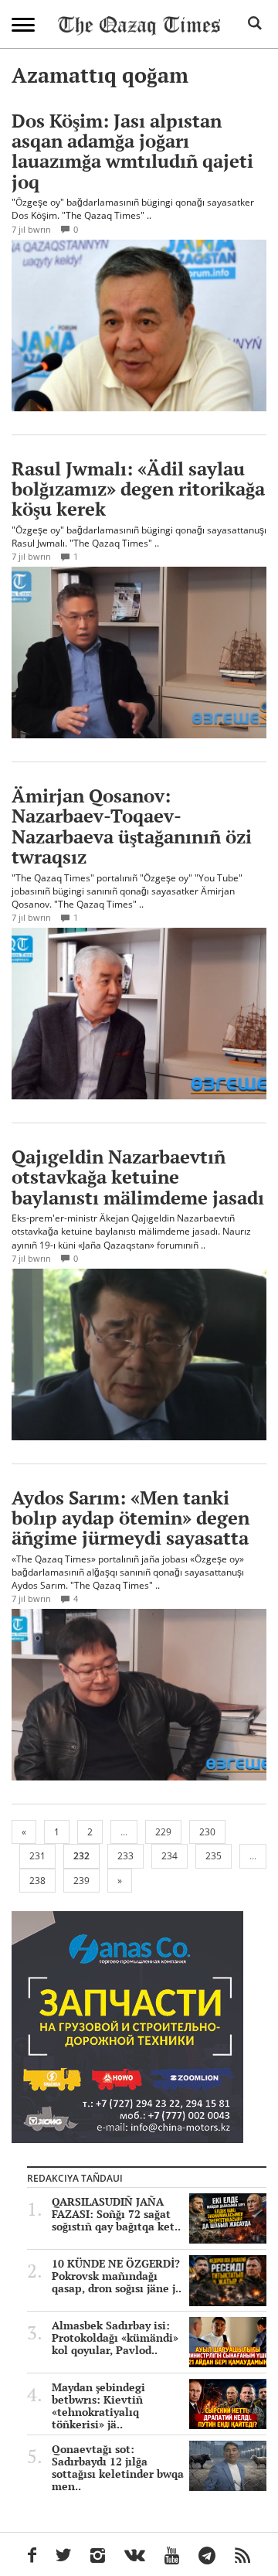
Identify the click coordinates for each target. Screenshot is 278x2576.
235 (214, 1856)
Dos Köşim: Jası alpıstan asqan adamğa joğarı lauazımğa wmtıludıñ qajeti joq (132, 151)
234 (170, 1856)
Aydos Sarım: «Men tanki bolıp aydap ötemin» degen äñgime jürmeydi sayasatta (131, 1518)
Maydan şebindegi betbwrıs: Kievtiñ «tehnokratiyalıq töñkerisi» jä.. (98, 2406)
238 (37, 1881)
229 (163, 1832)
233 (125, 1856)
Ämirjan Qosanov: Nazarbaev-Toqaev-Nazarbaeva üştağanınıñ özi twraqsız (132, 826)
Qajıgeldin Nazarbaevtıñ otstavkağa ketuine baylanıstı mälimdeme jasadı (138, 1177)
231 (37, 1856)
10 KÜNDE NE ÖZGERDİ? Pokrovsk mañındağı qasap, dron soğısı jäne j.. (117, 2276)
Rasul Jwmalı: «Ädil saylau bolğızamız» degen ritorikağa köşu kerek (138, 489)
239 (81, 1881)
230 (207, 1832)
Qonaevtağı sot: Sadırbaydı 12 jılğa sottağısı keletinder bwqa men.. (118, 2468)
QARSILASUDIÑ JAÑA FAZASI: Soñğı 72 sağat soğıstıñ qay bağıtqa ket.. (116, 2214)
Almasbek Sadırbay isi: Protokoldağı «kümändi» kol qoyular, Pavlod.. (115, 2338)
